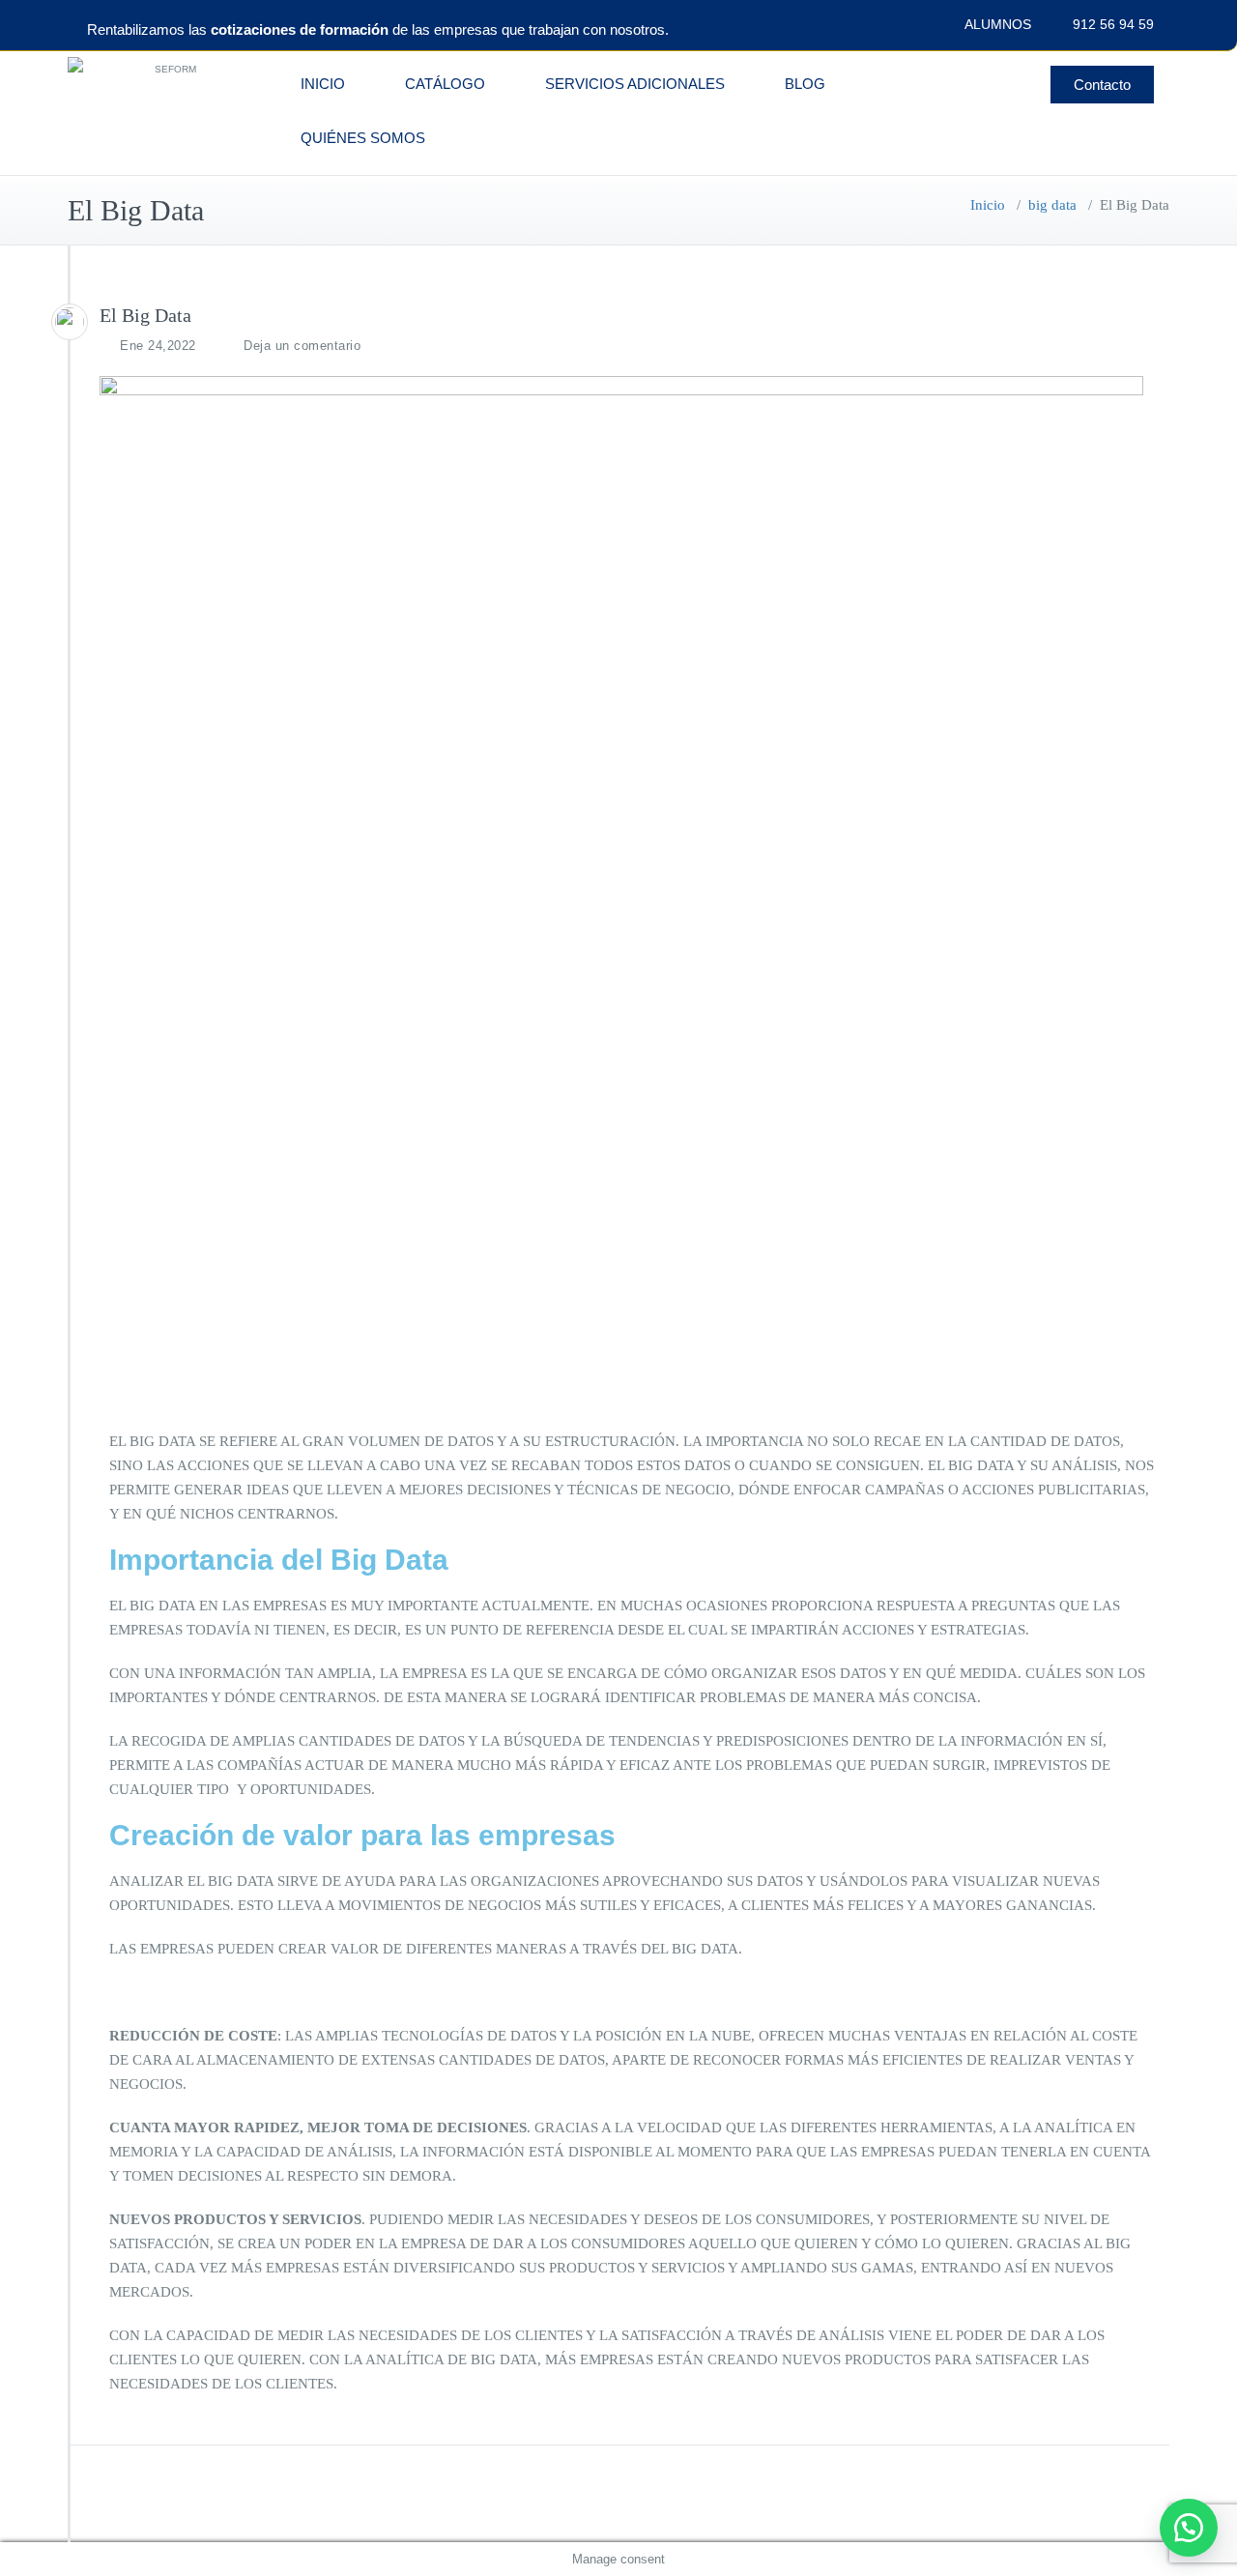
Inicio (988, 205)
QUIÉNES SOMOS (363, 138)
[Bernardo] (70, 322)
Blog (805, 84)
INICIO (323, 84)
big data (1052, 205)
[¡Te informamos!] (1189, 2528)
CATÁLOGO (445, 84)
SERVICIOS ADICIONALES (635, 84)
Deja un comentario (302, 346)
